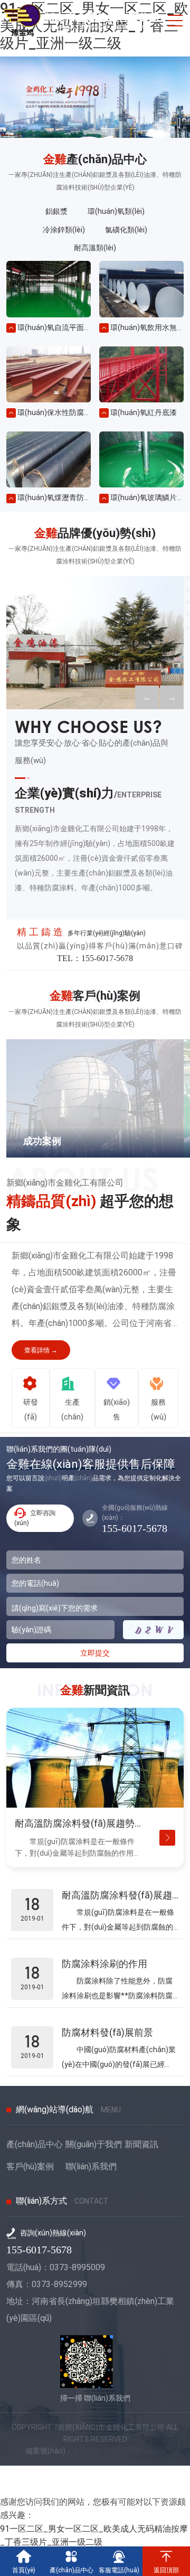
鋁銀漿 (56, 211)
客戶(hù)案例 (30, 2166)
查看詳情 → (41, 1350)
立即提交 (95, 1653)
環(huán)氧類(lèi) (116, 211)
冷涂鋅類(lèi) (64, 230)
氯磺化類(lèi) (126, 230)
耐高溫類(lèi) (95, 248)
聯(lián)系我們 (91, 2166)
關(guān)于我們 (94, 2144)
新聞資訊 (141, 2144)
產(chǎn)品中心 (35, 2144)
